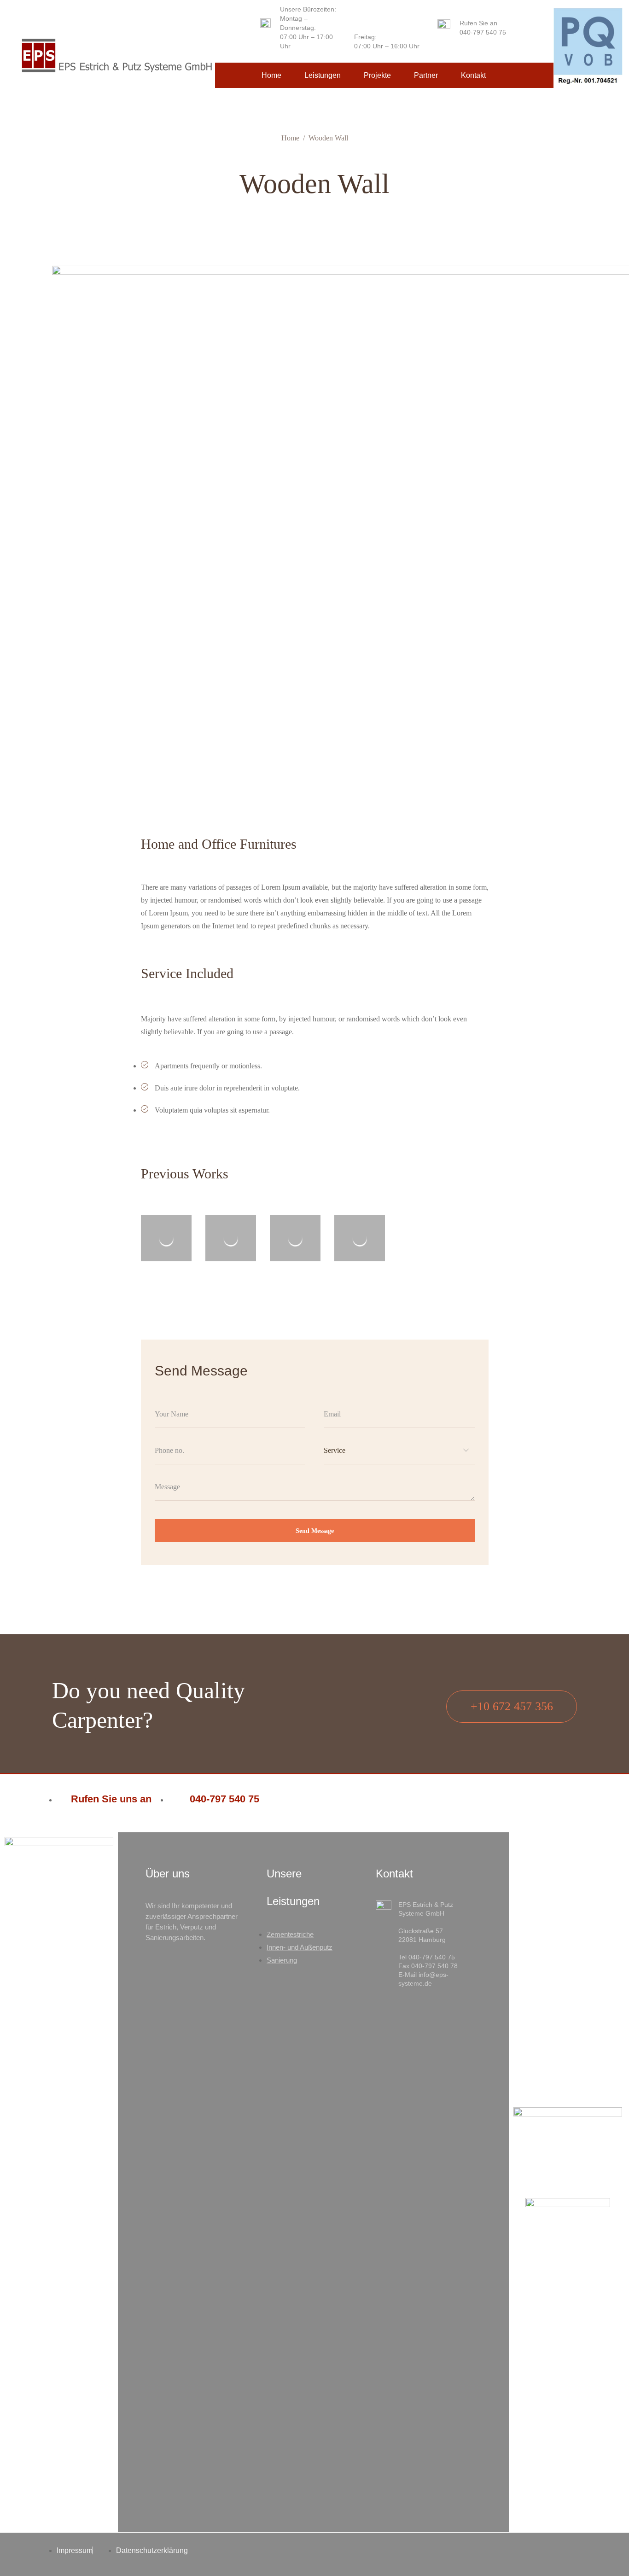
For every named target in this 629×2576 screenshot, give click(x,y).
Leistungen (323, 75)
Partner (426, 75)
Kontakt (473, 75)
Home (271, 75)
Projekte (377, 75)
